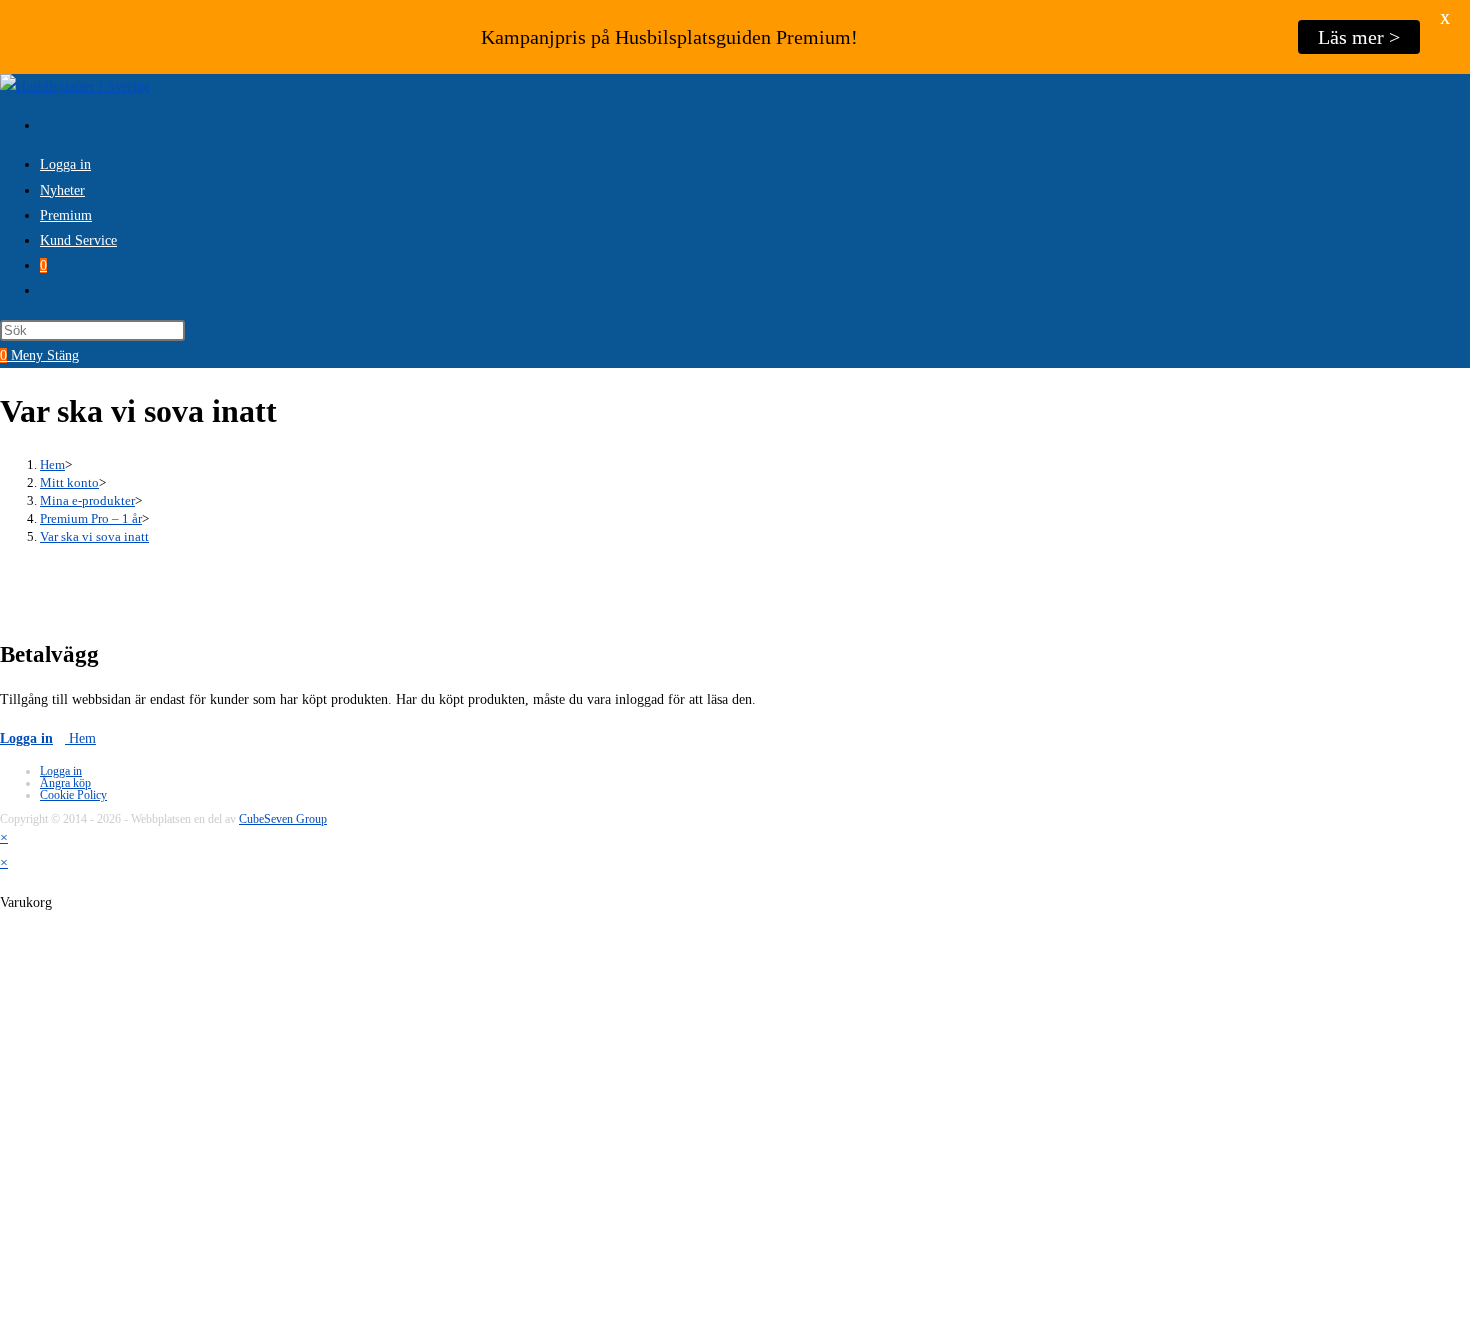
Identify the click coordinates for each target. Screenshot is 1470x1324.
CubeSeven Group (283, 819)
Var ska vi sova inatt (94, 536)
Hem (80, 738)
